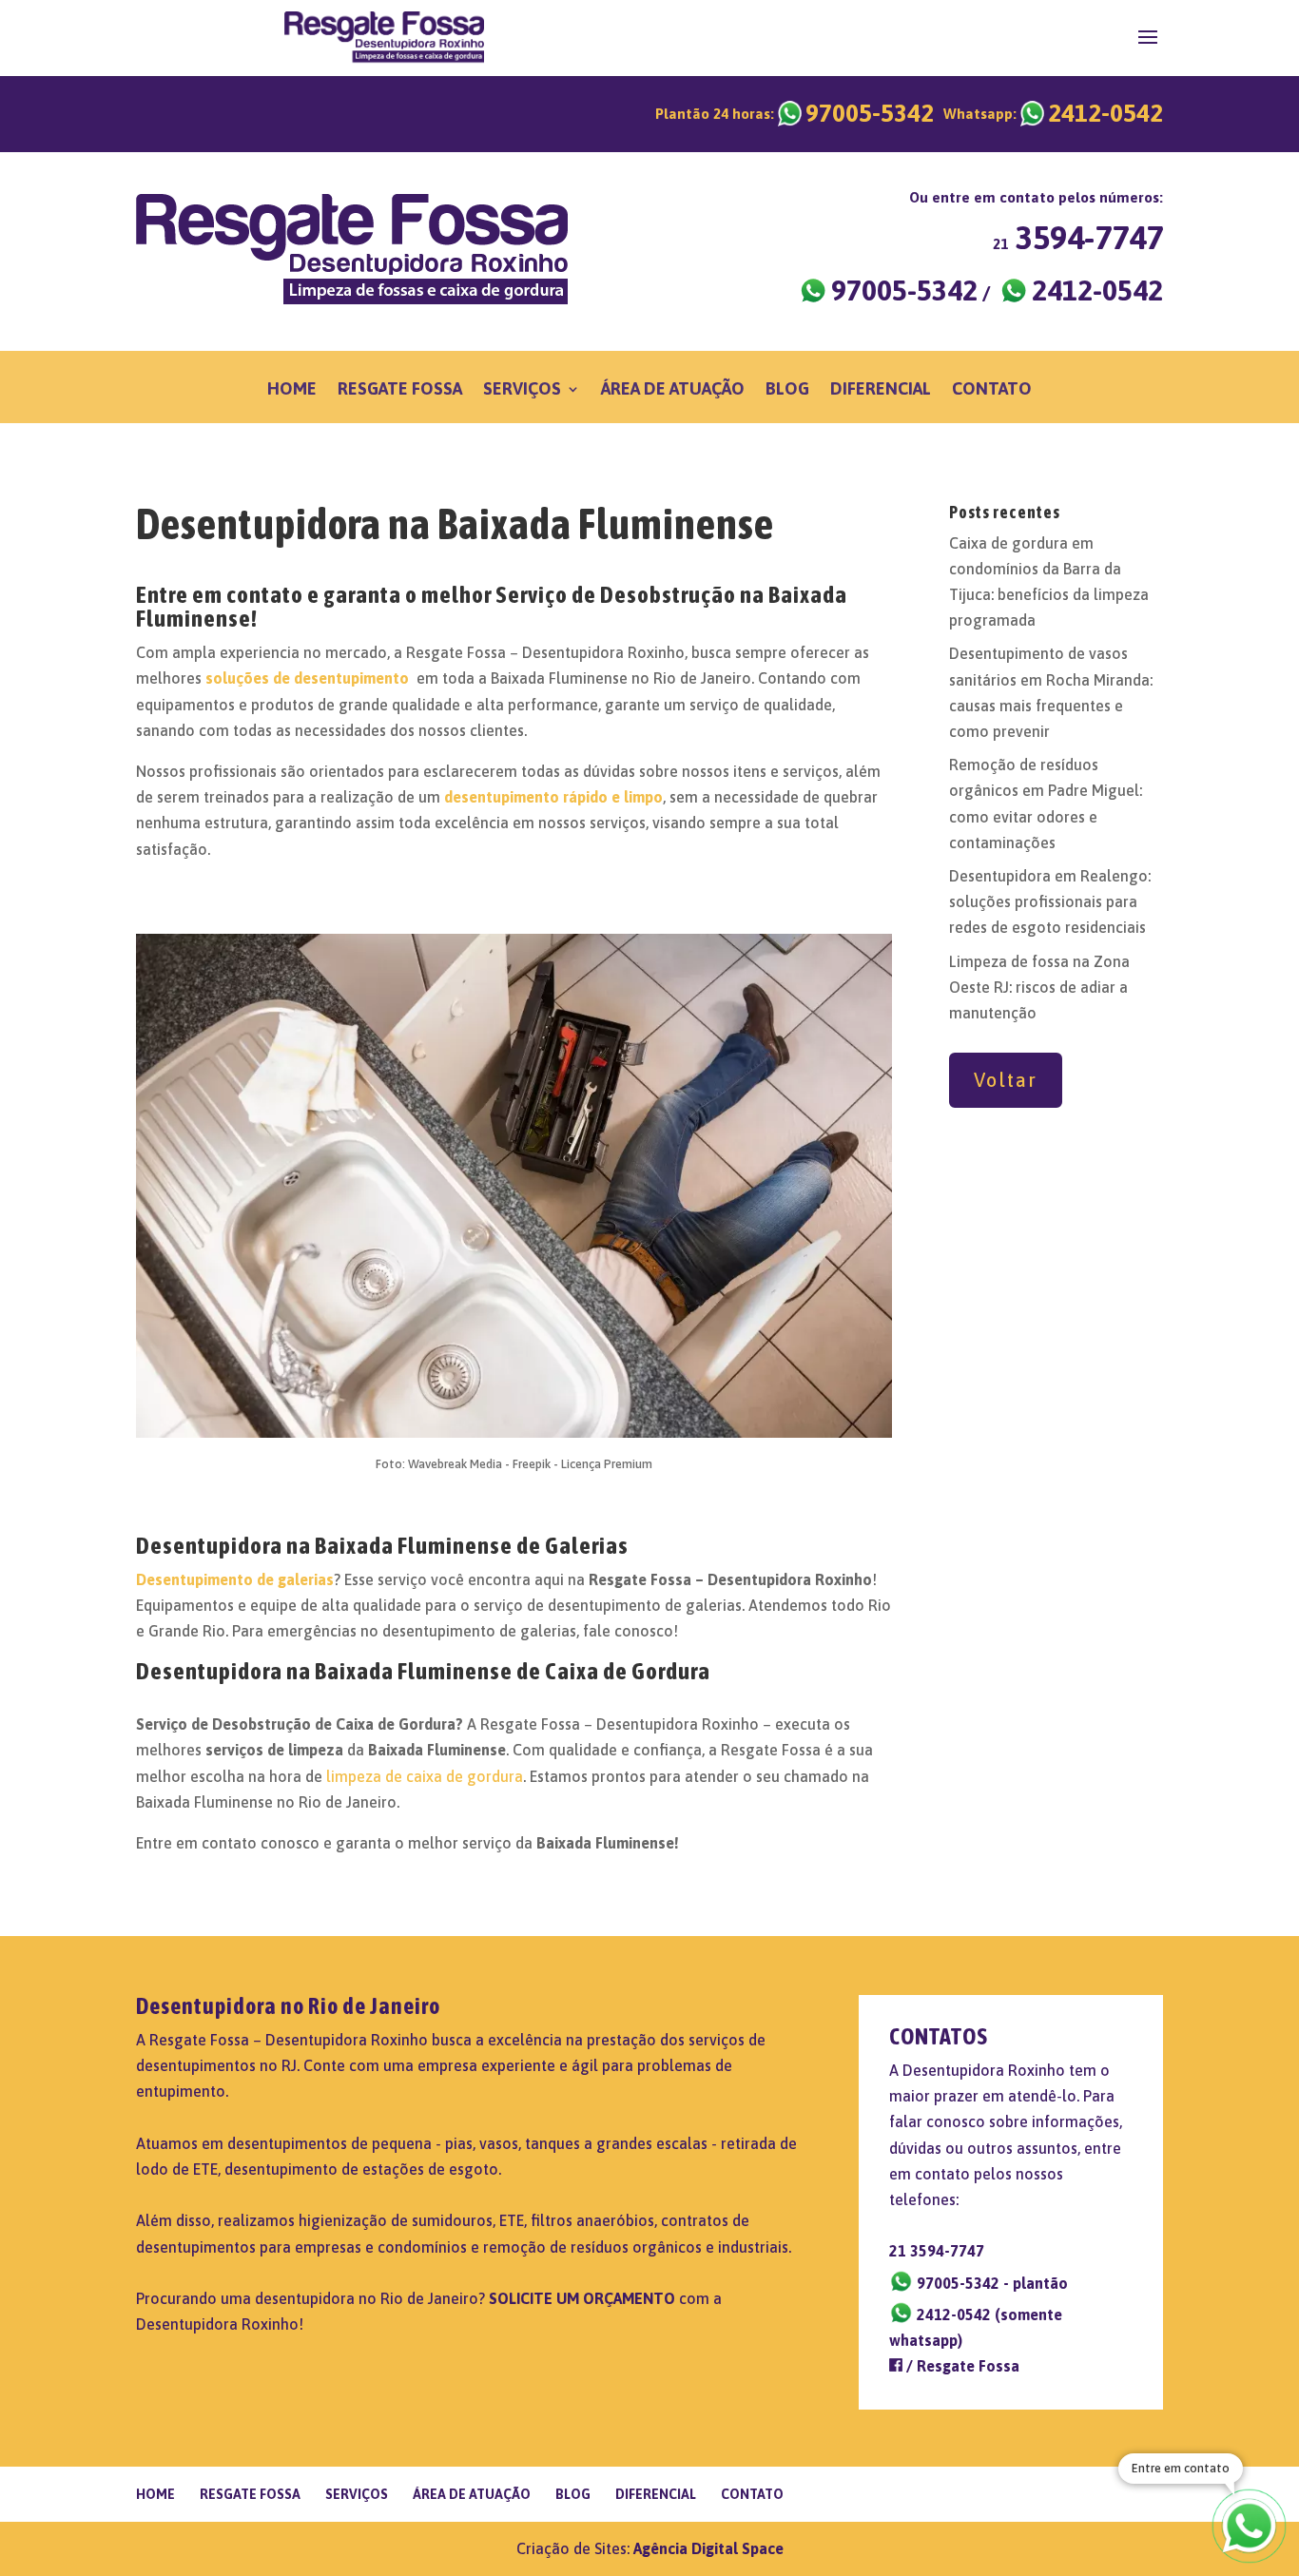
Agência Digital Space (708, 2548)
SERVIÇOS (522, 390)
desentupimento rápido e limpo (553, 797)
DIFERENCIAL (881, 390)
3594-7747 (1078, 237)
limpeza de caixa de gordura (425, 1776)
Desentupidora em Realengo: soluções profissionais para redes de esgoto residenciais (1050, 901)
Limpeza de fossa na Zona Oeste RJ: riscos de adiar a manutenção (1039, 987)
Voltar (1006, 1080)
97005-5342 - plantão (990, 2283)
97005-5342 (795, 114)
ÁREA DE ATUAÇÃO (673, 390)
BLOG (787, 390)
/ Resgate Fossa (961, 2366)
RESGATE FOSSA (400, 390)
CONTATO (992, 390)
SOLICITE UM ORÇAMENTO (582, 2298)
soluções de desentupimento (307, 678)
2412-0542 (1053, 114)
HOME (292, 390)
